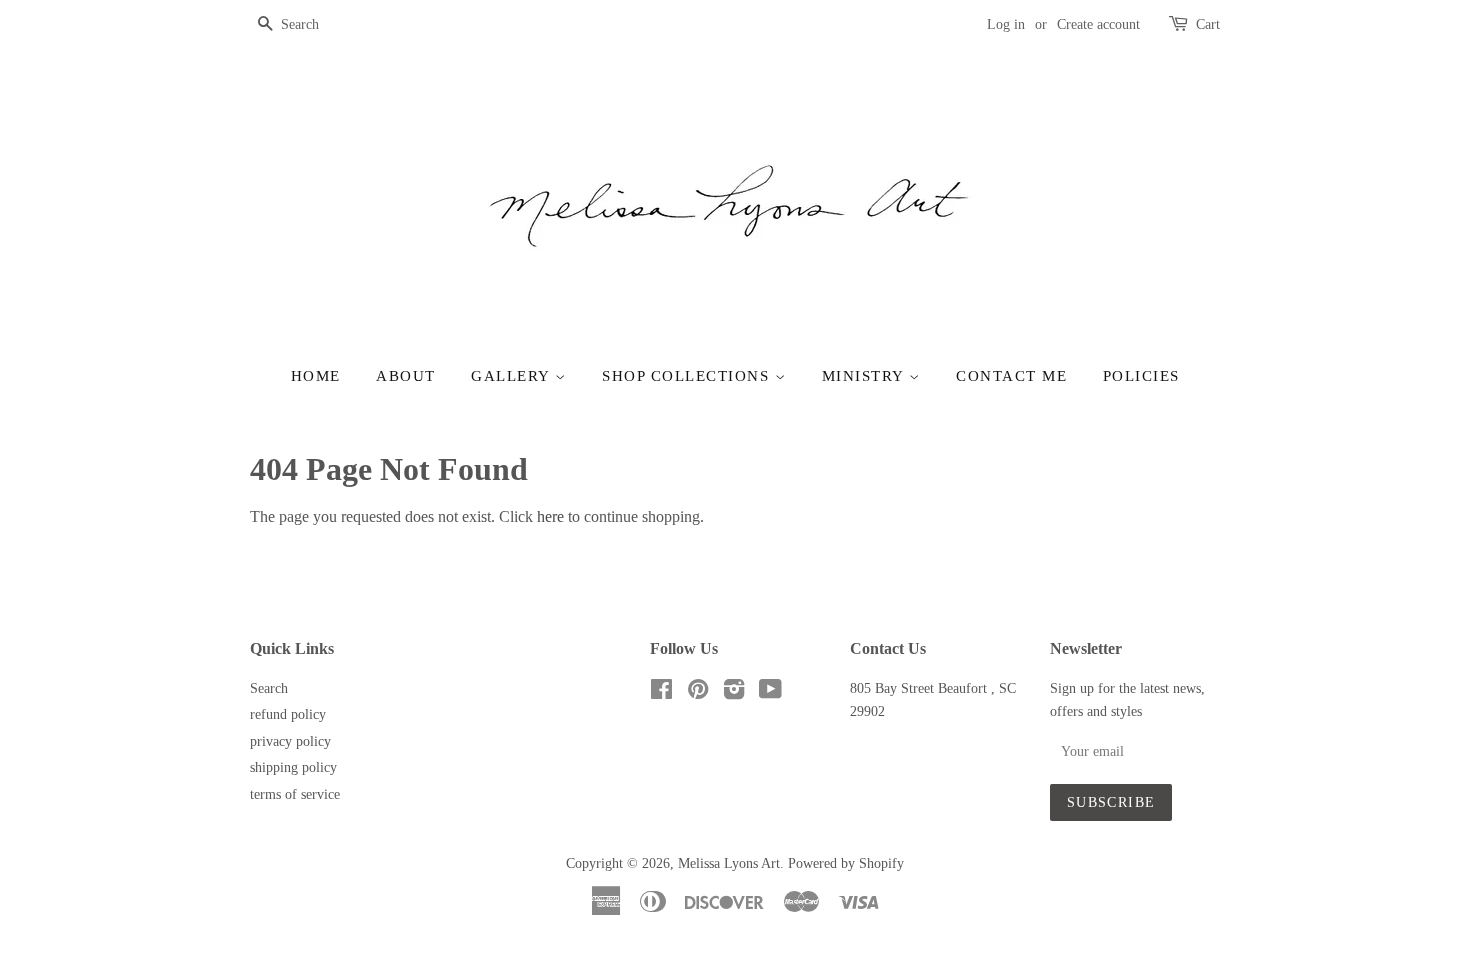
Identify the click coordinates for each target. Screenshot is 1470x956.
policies (1141, 376)
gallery (513, 376)
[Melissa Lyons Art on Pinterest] (698, 693)
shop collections (688, 376)
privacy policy (290, 741)
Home (316, 376)
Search (269, 688)
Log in (1006, 24)
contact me (1011, 376)
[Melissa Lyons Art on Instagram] (734, 693)
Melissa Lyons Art (729, 863)
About (406, 376)
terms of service (295, 794)
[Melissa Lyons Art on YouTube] (770, 693)
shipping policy (293, 767)
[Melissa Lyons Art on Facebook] (661, 693)
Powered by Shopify (846, 863)
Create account (1098, 24)
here (550, 516)
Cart (1208, 24)
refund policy (288, 714)
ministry (866, 376)
